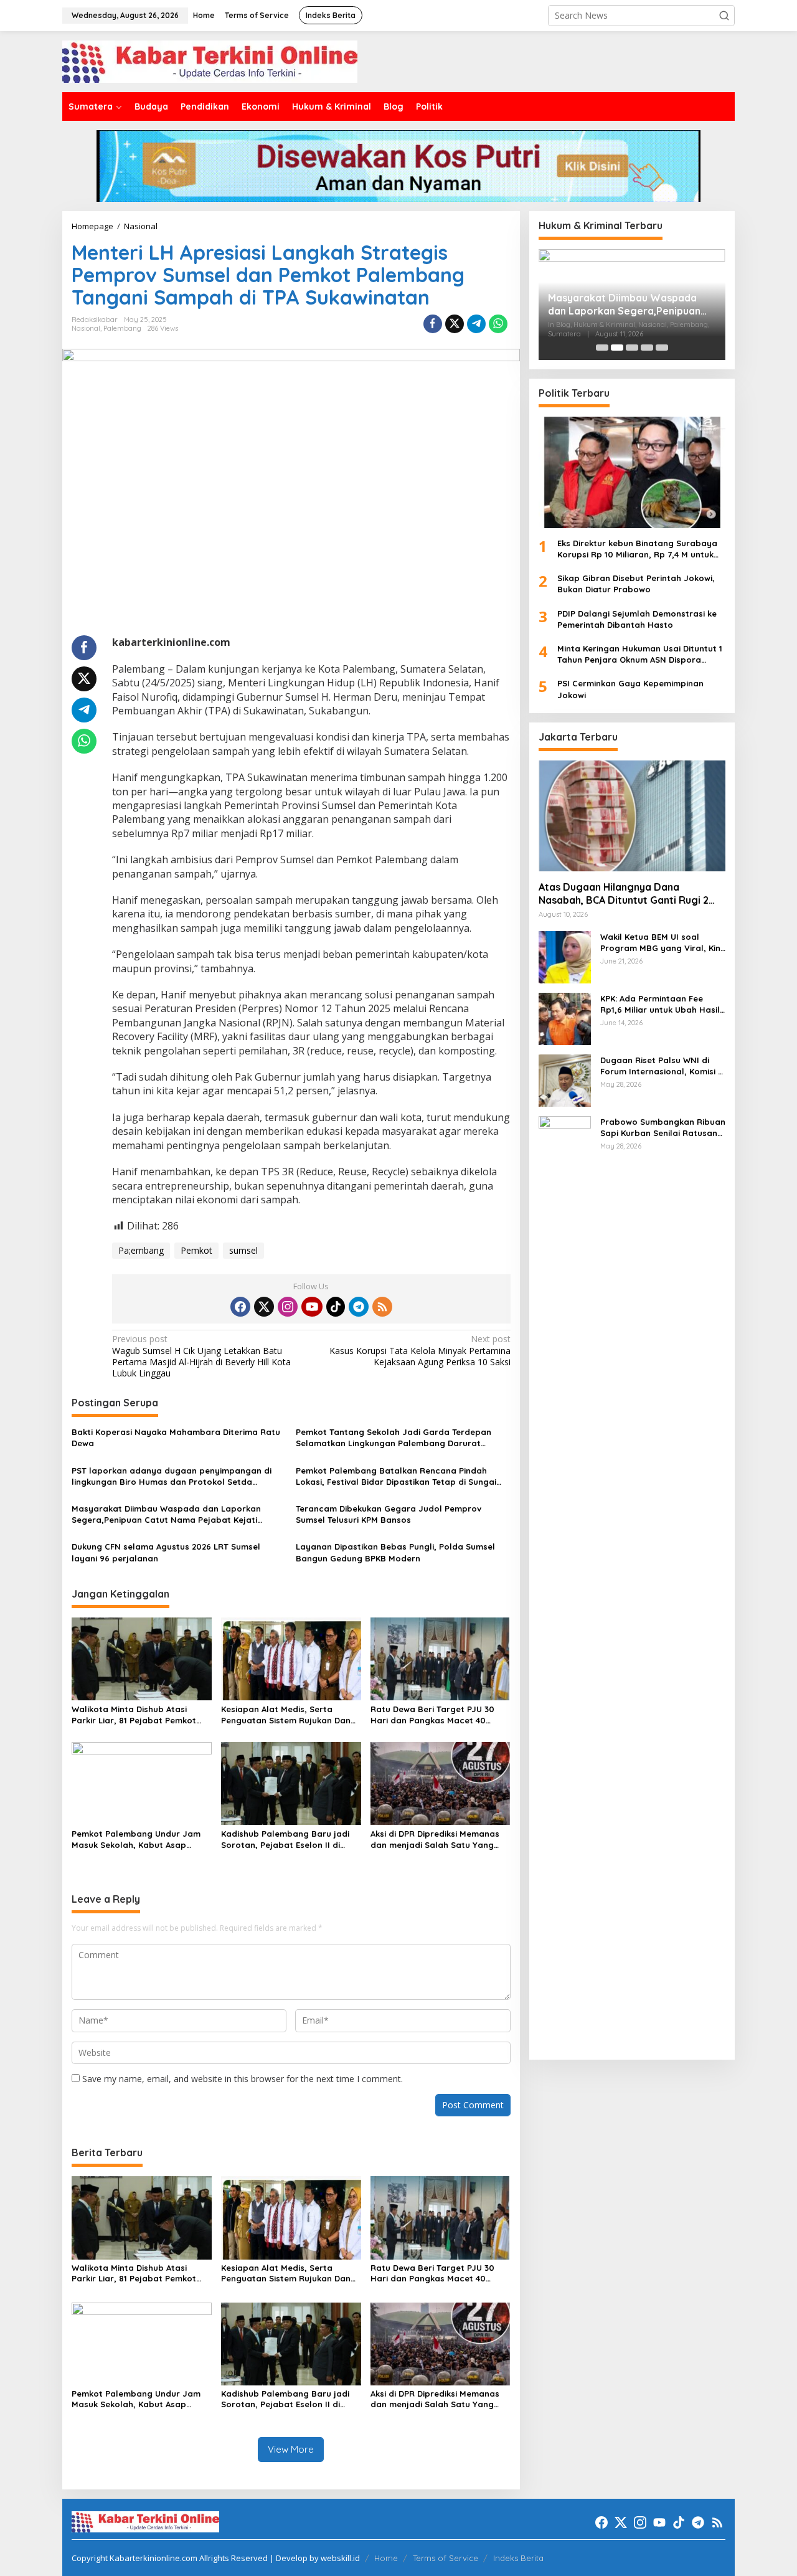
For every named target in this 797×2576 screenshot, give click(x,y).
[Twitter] (264, 1307)
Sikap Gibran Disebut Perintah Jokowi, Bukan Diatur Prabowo (636, 584)
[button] (724, 16)
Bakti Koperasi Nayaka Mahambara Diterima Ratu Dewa (176, 1437)
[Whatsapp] (498, 324)
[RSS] (382, 1307)
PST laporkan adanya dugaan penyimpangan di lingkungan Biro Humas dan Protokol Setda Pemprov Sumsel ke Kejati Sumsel (172, 1476)
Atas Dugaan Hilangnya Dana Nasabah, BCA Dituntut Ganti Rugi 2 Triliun (624, 894)
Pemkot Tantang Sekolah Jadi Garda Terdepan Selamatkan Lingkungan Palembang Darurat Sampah (394, 1438)
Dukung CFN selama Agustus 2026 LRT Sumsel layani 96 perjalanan (166, 1552)
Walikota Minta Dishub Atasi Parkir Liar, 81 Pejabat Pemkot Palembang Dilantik (134, 1715)
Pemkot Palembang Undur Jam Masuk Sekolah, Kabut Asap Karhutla (136, 1840)
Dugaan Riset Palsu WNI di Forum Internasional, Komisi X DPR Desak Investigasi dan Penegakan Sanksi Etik (662, 1065)
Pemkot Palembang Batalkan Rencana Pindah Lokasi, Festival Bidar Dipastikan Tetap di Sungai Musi (396, 1476)
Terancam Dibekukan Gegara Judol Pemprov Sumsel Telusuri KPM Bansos (389, 1514)
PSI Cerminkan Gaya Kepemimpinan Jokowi (630, 689)
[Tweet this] (455, 324)
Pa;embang (141, 1250)
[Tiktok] (336, 1307)
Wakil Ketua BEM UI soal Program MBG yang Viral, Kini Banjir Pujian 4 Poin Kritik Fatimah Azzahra (661, 942)
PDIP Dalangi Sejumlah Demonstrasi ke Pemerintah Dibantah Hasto (637, 618)
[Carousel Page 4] (647, 348)
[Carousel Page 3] (632, 348)
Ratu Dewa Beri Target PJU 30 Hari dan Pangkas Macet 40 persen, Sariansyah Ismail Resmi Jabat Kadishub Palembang (437, 1715)
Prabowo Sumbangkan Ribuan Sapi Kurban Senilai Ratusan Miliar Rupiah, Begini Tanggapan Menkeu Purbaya (663, 1127)
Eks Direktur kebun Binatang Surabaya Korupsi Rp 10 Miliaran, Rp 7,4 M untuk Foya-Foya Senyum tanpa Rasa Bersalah (637, 548)
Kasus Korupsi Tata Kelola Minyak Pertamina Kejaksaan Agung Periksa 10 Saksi (420, 1350)
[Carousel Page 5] (662, 348)
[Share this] (433, 324)
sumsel (243, 1250)
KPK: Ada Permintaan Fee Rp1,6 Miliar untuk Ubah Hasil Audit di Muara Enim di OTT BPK (660, 1004)
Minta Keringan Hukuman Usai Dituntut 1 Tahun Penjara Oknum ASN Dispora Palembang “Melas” (640, 654)
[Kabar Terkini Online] (210, 61)
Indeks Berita (518, 2558)
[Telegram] (359, 1307)
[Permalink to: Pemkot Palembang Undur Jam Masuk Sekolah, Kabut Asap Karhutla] (142, 1783)
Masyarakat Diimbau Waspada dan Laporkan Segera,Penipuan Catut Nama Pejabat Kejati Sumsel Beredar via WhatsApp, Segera (166, 1514)
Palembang (122, 328)
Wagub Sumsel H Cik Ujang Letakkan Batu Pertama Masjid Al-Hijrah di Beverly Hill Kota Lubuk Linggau (201, 1356)
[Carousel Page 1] (602, 348)
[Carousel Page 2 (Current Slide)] (617, 348)
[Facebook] (240, 1307)
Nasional (86, 328)
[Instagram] (288, 1307)
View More (291, 2449)
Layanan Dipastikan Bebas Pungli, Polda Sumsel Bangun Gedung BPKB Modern (395, 1552)
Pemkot (196, 1250)
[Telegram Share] (476, 324)
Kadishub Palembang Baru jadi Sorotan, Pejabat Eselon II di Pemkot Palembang (285, 1840)
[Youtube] (312, 1307)
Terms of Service (446, 2558)
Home (386, 2558)
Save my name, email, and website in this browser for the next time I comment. (243, 2079)
